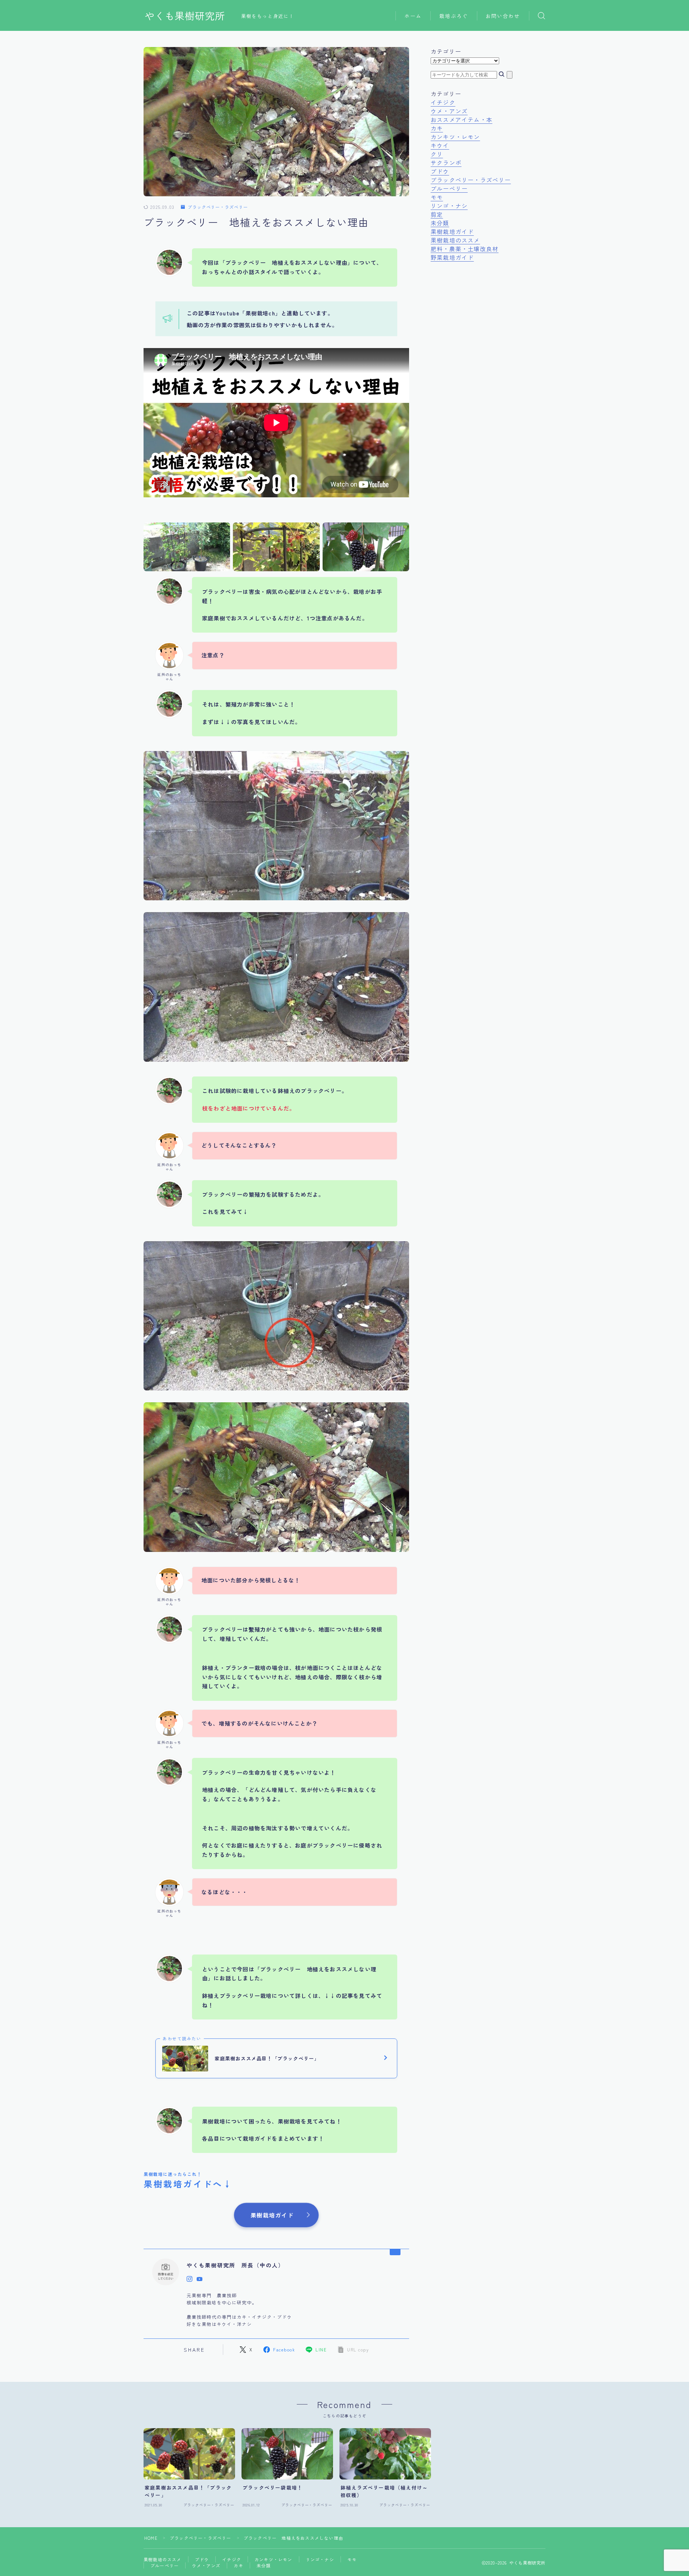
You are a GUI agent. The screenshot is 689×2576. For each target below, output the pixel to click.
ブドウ (440, 171)
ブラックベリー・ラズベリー (218, 207)
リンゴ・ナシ (449, 206)
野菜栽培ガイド (452, 257)
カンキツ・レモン (455, 137)
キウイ (440, 145)
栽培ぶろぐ (454, 16)
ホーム (413, 16)
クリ (437, 154)
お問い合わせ (503, 16)
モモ (437, 197)
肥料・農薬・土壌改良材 (465, 249)
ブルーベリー (449, 188)
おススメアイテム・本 (461, 119)
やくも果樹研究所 (185, 16)
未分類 (440, 223)
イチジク (443, 102)
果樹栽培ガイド (452, 231)
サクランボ (446, 163)
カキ (437, 128)
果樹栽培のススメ (455, 240)
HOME (151, 2538)
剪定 (437, 214)
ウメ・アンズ (449, 111)
